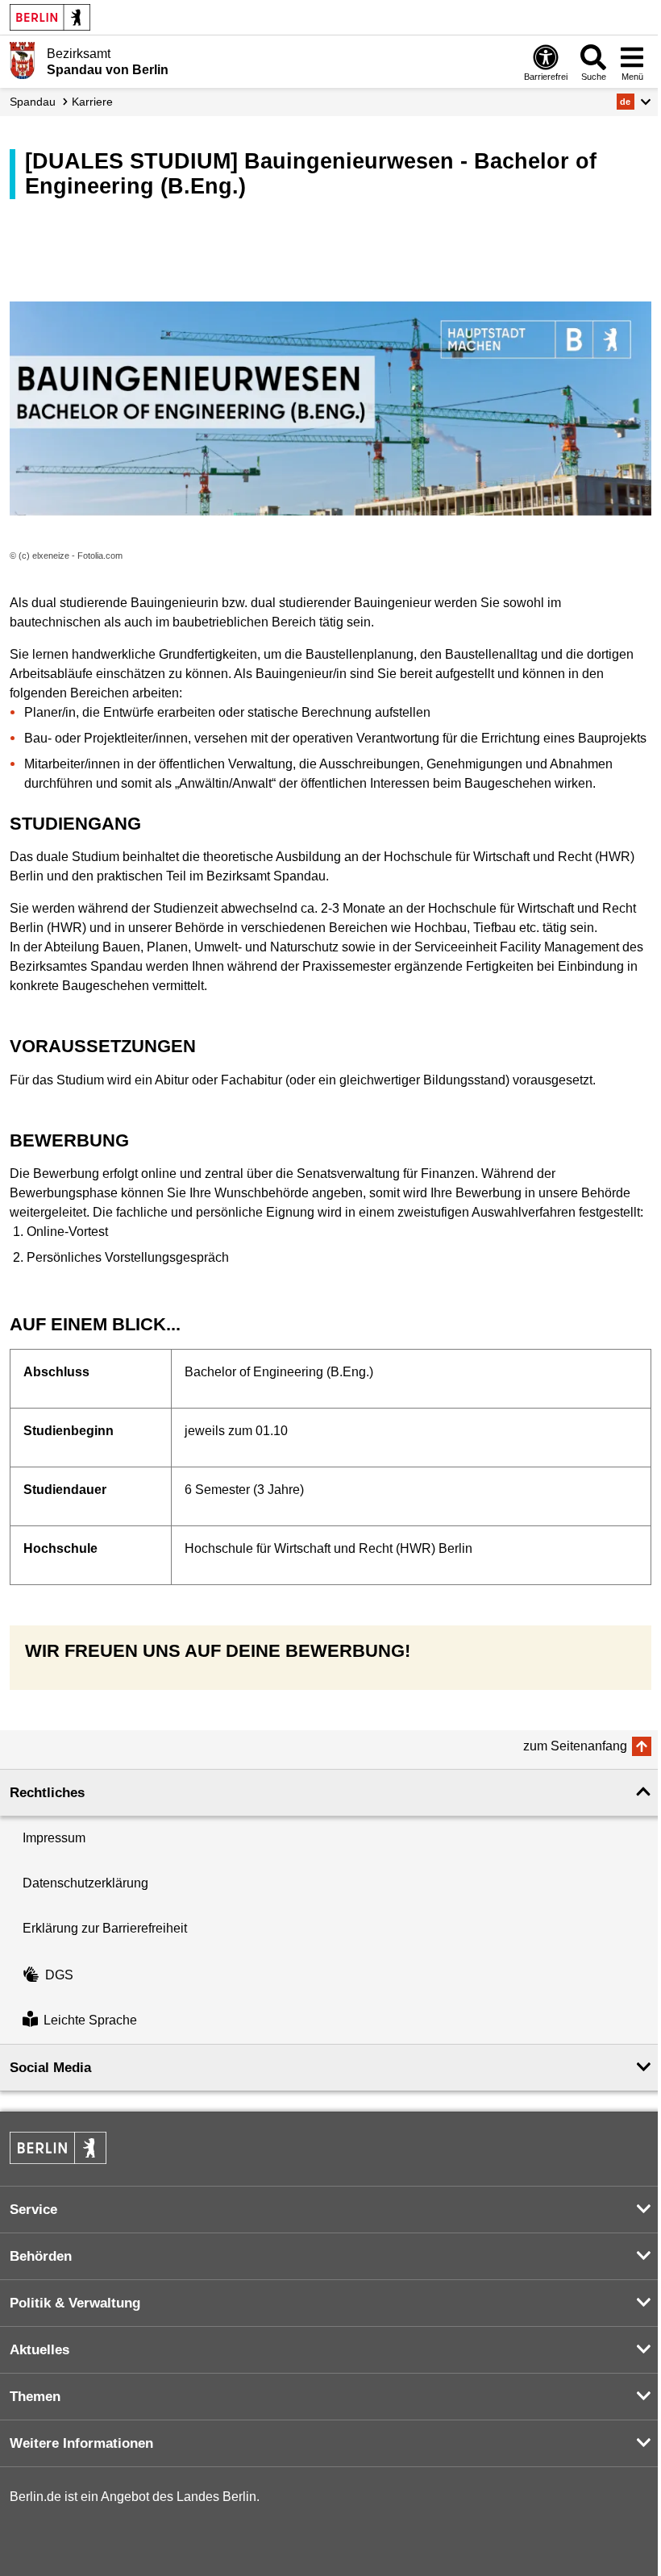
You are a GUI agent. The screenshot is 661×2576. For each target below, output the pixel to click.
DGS (59, 1975)
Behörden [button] (41, 2256)
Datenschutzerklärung (85, 1883)
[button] (634, 102)
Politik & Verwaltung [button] (75, 2303)
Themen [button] (35, 2397)
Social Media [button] (50, 2068)
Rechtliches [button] (47, 1793)
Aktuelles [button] (39, 2350)
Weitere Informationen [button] (81, 2443)
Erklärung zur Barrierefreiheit (105, 1928)
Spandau (33, 102)
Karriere (92, 102)
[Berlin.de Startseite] (50, 17)
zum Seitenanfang (575, 1746)
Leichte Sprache (90, 2021)
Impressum (54, 1838)
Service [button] (33, 2210)
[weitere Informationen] (22, 60)
